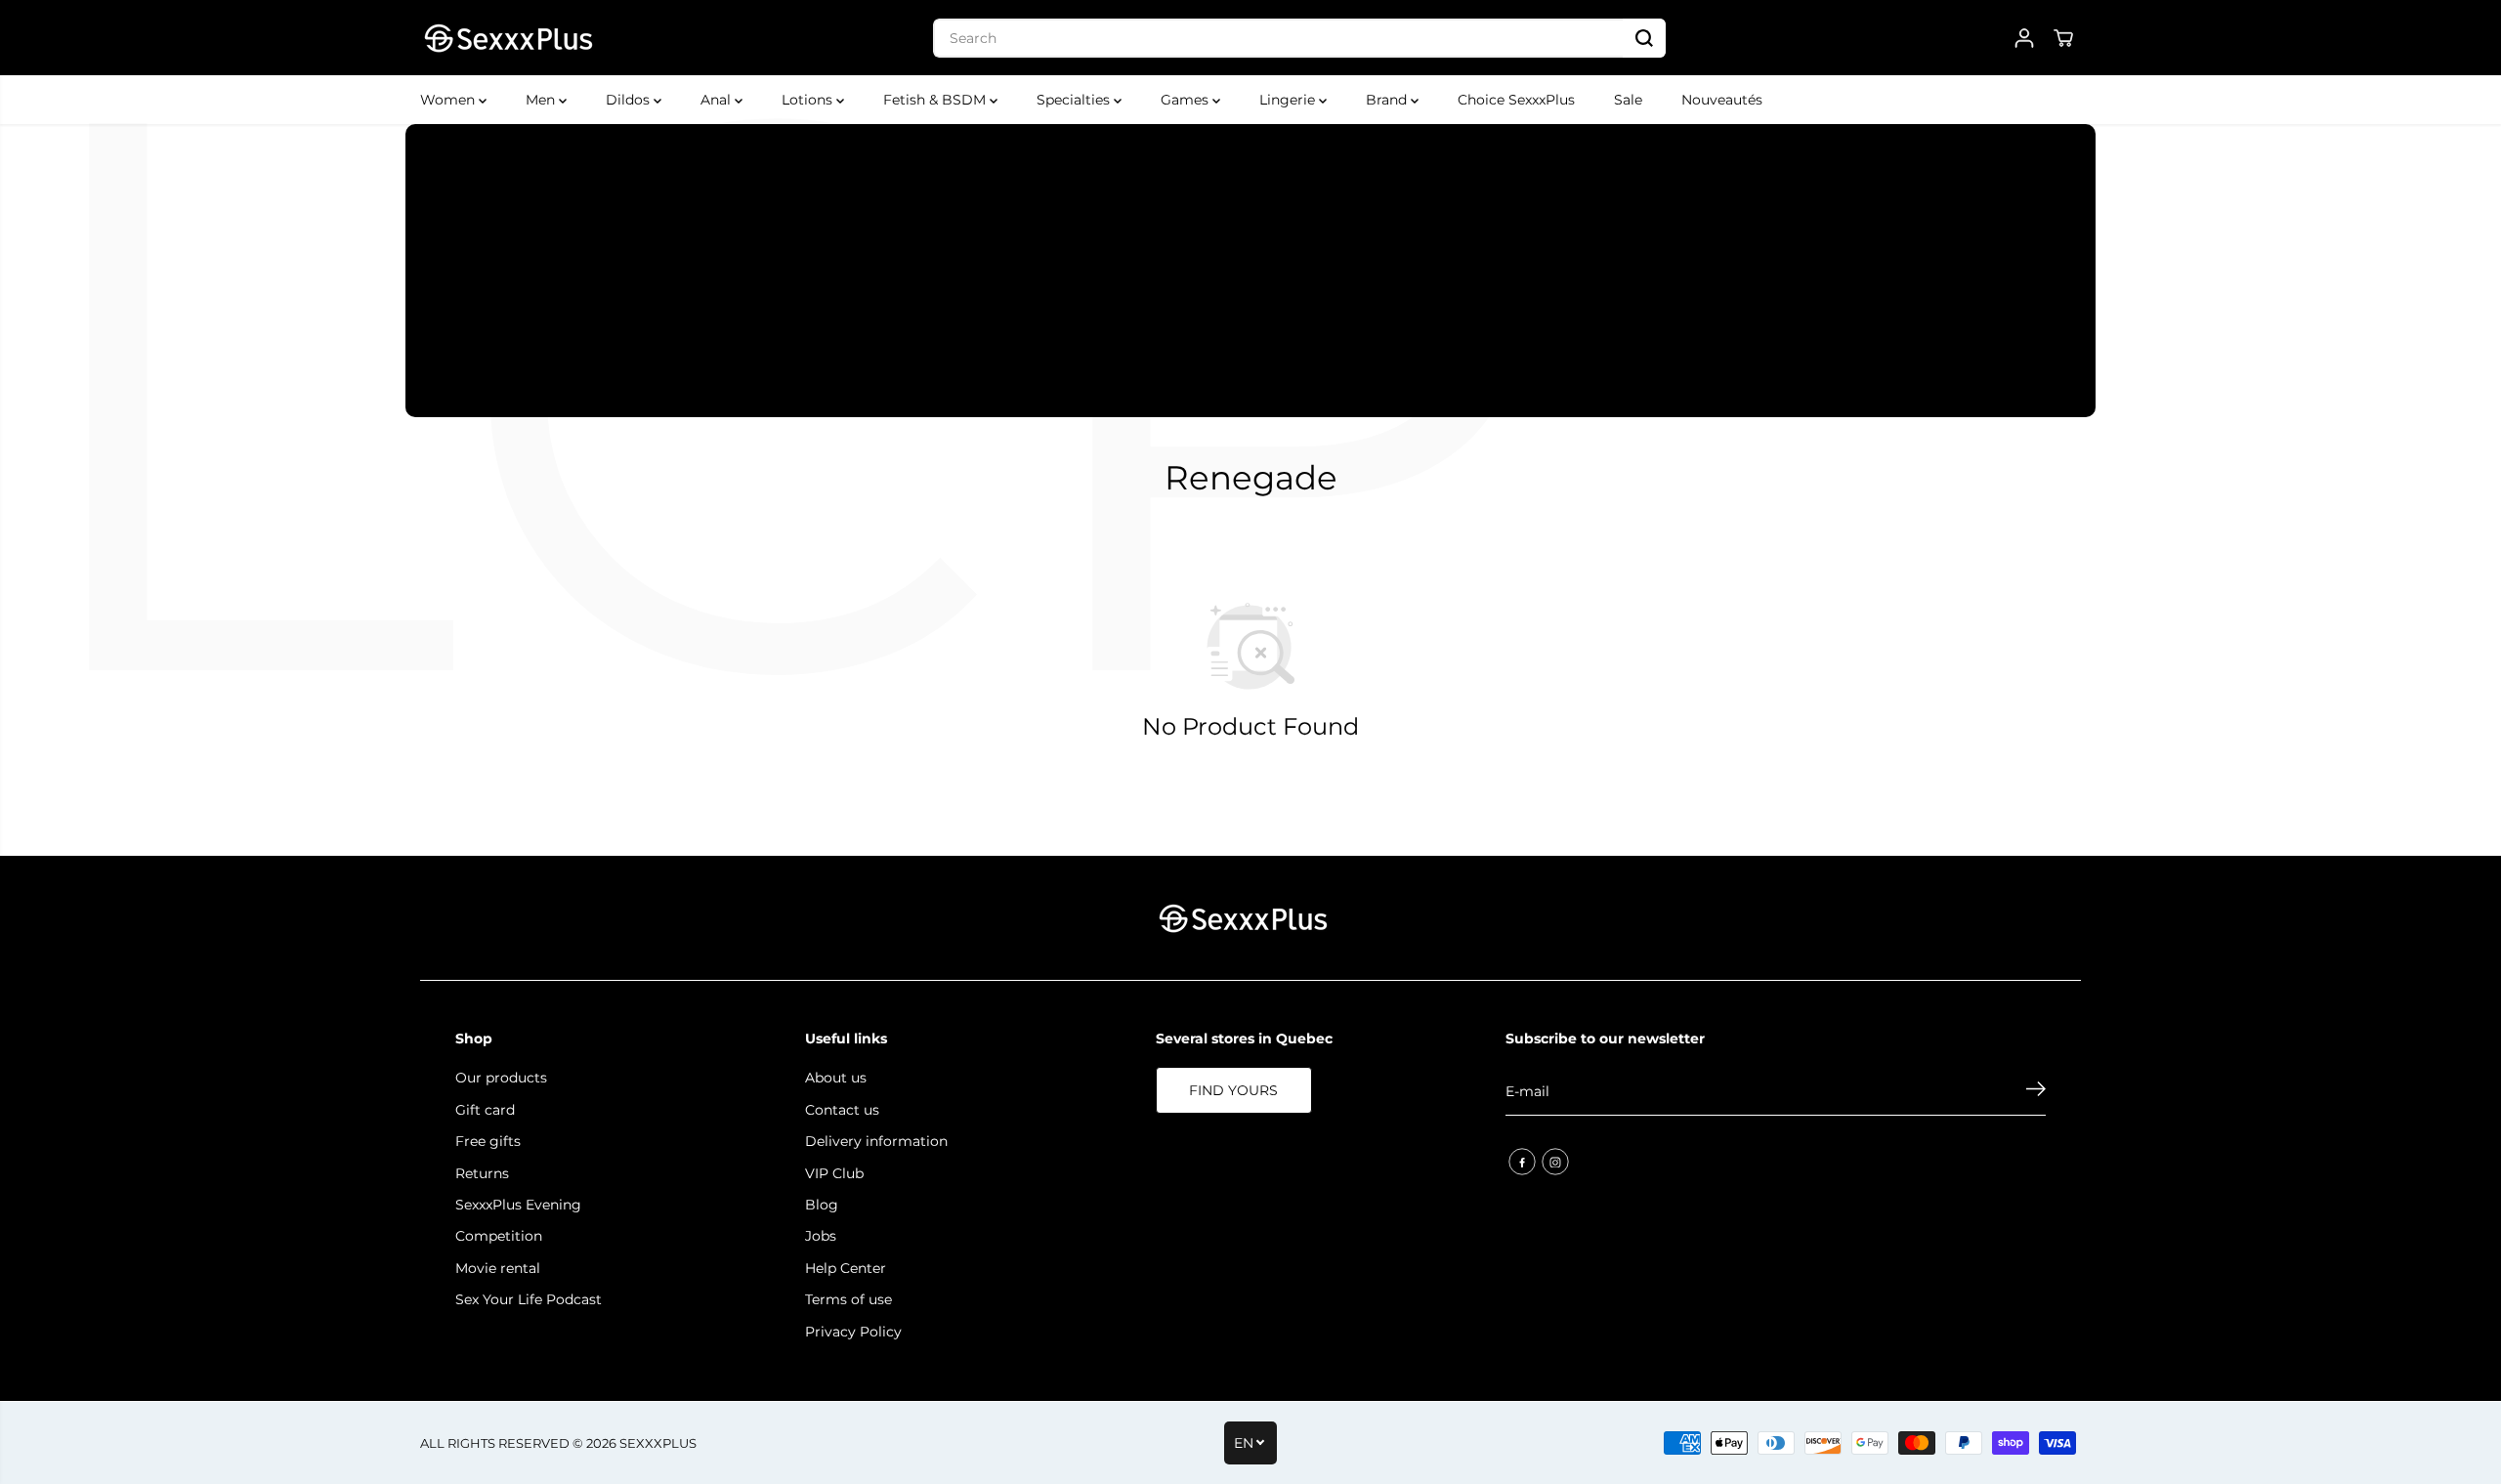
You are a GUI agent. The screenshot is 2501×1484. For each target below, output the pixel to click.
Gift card (485, 1110)
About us (836, 1078)
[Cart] (2063, 38)
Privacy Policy (853, 1332)
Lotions (809, 100)
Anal (718, 100)
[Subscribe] (2036, 1091)
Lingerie (1289, 100)
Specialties (1075, 100)
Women (449, 100)
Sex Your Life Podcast (529, 1299)
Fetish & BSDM (936, 100)
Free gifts (488, 1141)
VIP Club (834, 1173)
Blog (822, 1205)
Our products (501, 1078)
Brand (1388, 100)
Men (542, 100)
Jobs (821, 1236)
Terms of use (848, 1299)
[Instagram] (1555, 1162)
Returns (482, 1173)
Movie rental (498, 1268)
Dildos (630, 100)
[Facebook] (1522, 1162)
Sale (1628, 100)
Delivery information (876, 1141)
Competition (499, 1236)
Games (1187, 100)
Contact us (842, 1110)
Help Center (846, 1268)
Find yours (1233, 1090)
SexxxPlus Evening (518, 1205)
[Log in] (2024, 38)
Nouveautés (1722, 100)
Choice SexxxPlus (1516, 100)
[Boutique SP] (508, 38)
